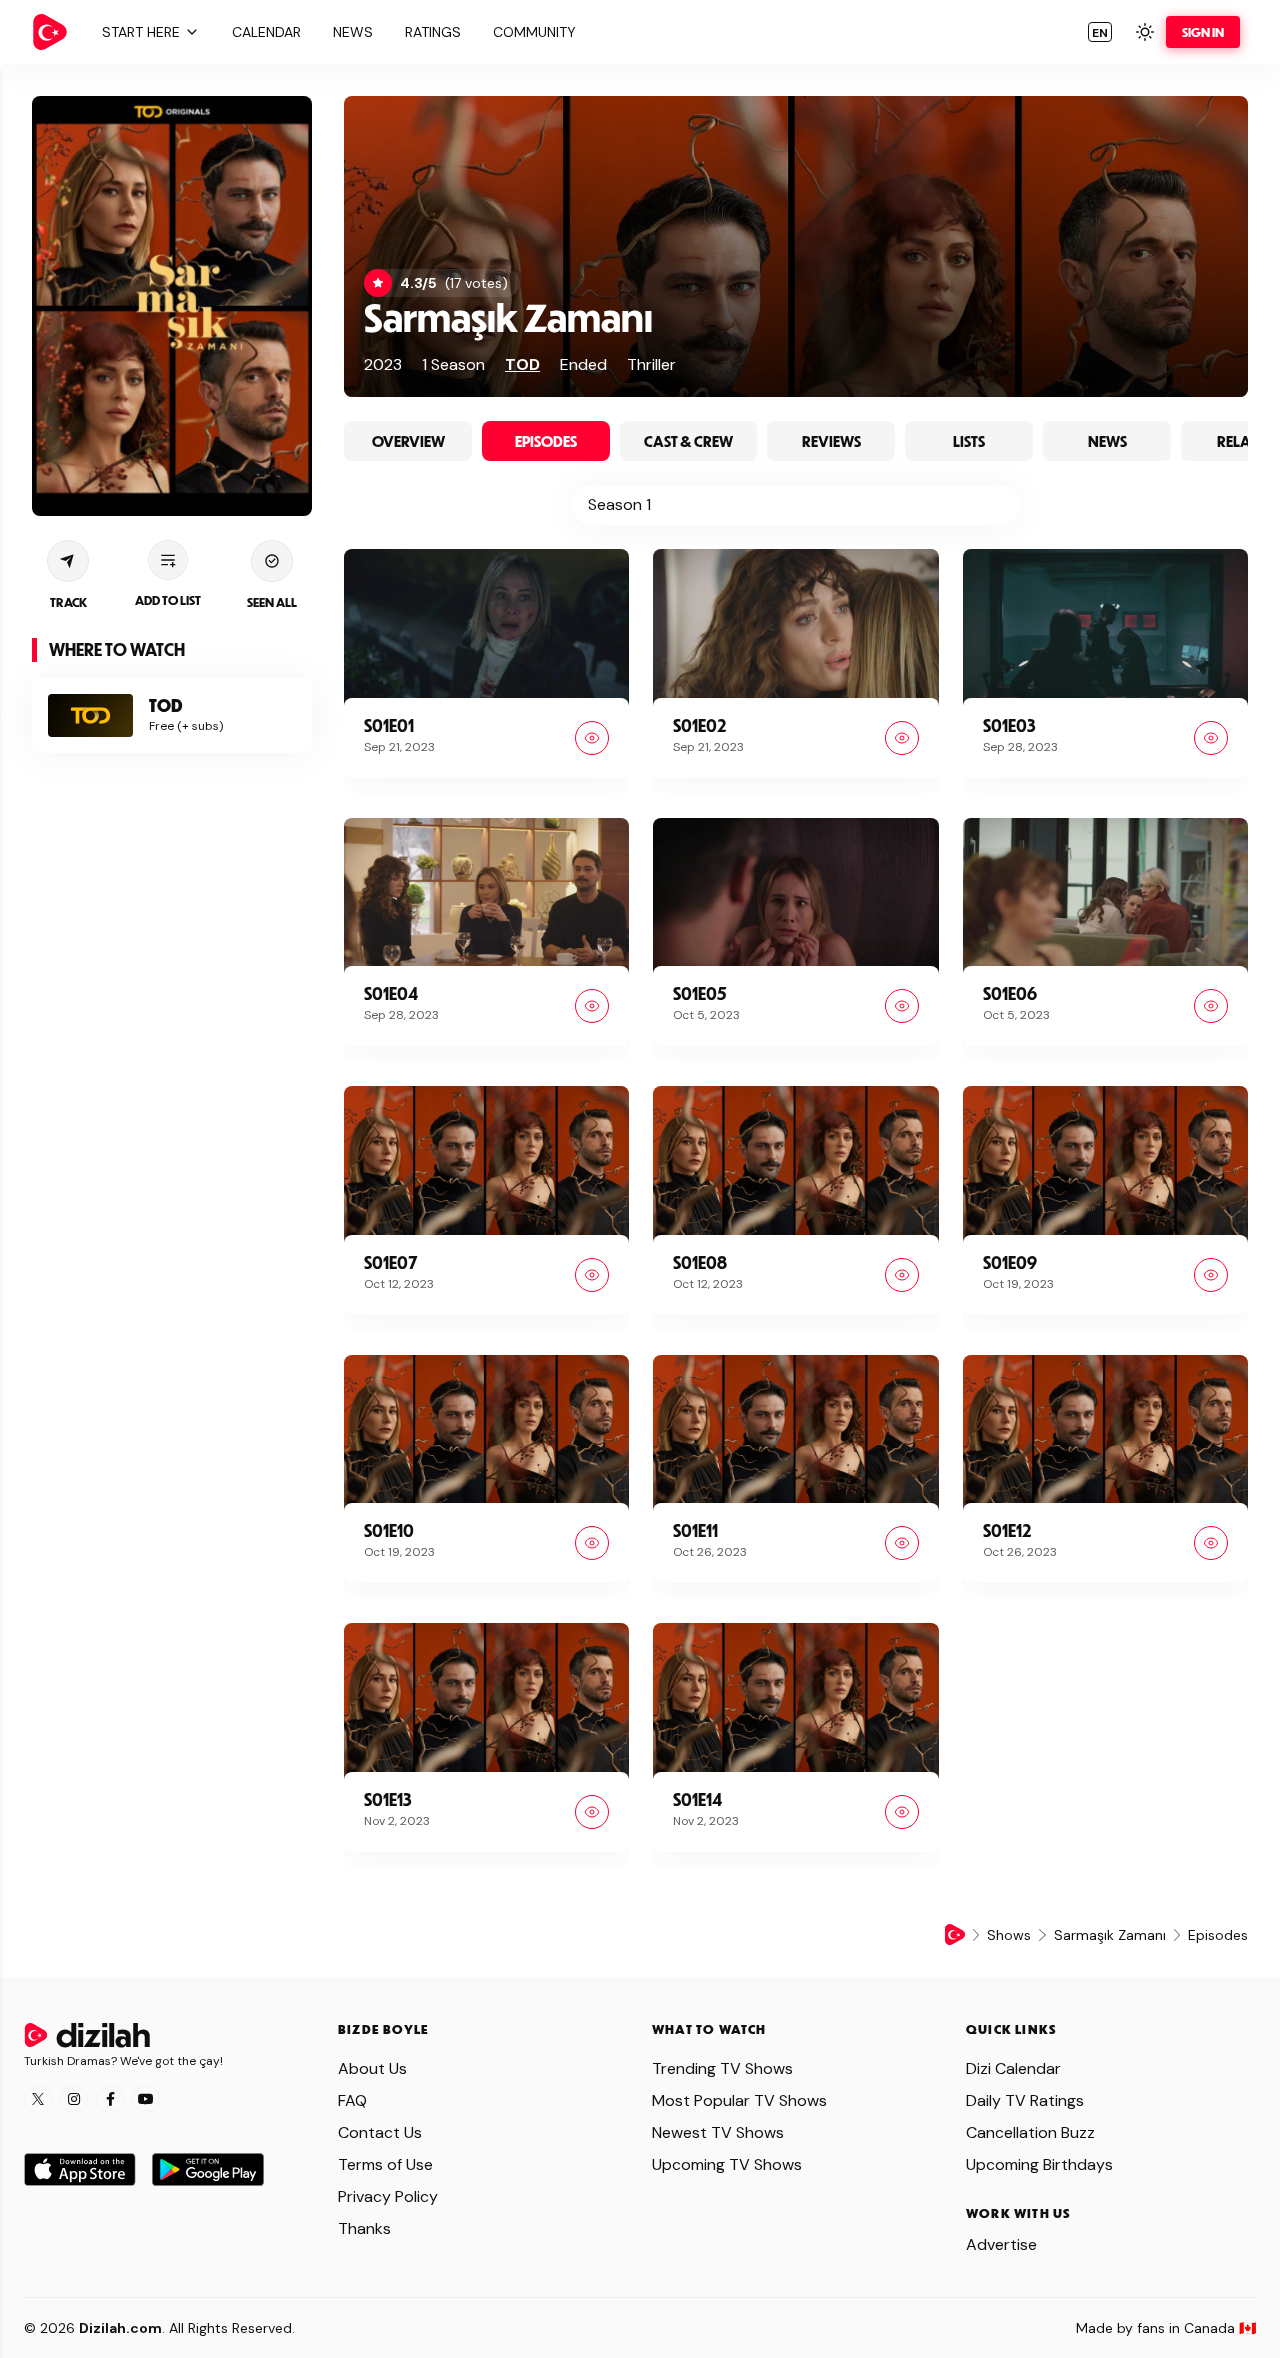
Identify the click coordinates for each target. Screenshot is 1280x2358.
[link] (50, 32)
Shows (1009, 1935)
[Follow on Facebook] (110, 2099)
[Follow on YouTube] (146, 2099)
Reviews (831, 441)
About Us (372, 2068)
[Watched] (592, 738)
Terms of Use (385, 2164)
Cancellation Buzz (1030, 2132)
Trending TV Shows (722, 2068)
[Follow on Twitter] (38, 2099)
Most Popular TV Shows (739, 2100)
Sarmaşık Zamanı (508, 316)
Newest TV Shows (718, 2132)
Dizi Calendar (1013, 2068)
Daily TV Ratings (1025, 2100)
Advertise (1001, 2244)
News (1107, 441)
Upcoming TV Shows (727, 2164)
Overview (408, 441)
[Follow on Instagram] (74, 2099)
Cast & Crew (688, 441)
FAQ (352, 2100)
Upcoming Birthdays (1039, 2164)
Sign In (1203, 32)
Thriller (651, 364)
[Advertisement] (172, 1085)
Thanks (364, 2228)
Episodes (546, 441)
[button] (148, 32)
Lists (969, 441)
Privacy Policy (388, 2196)
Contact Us (380, 2132)
